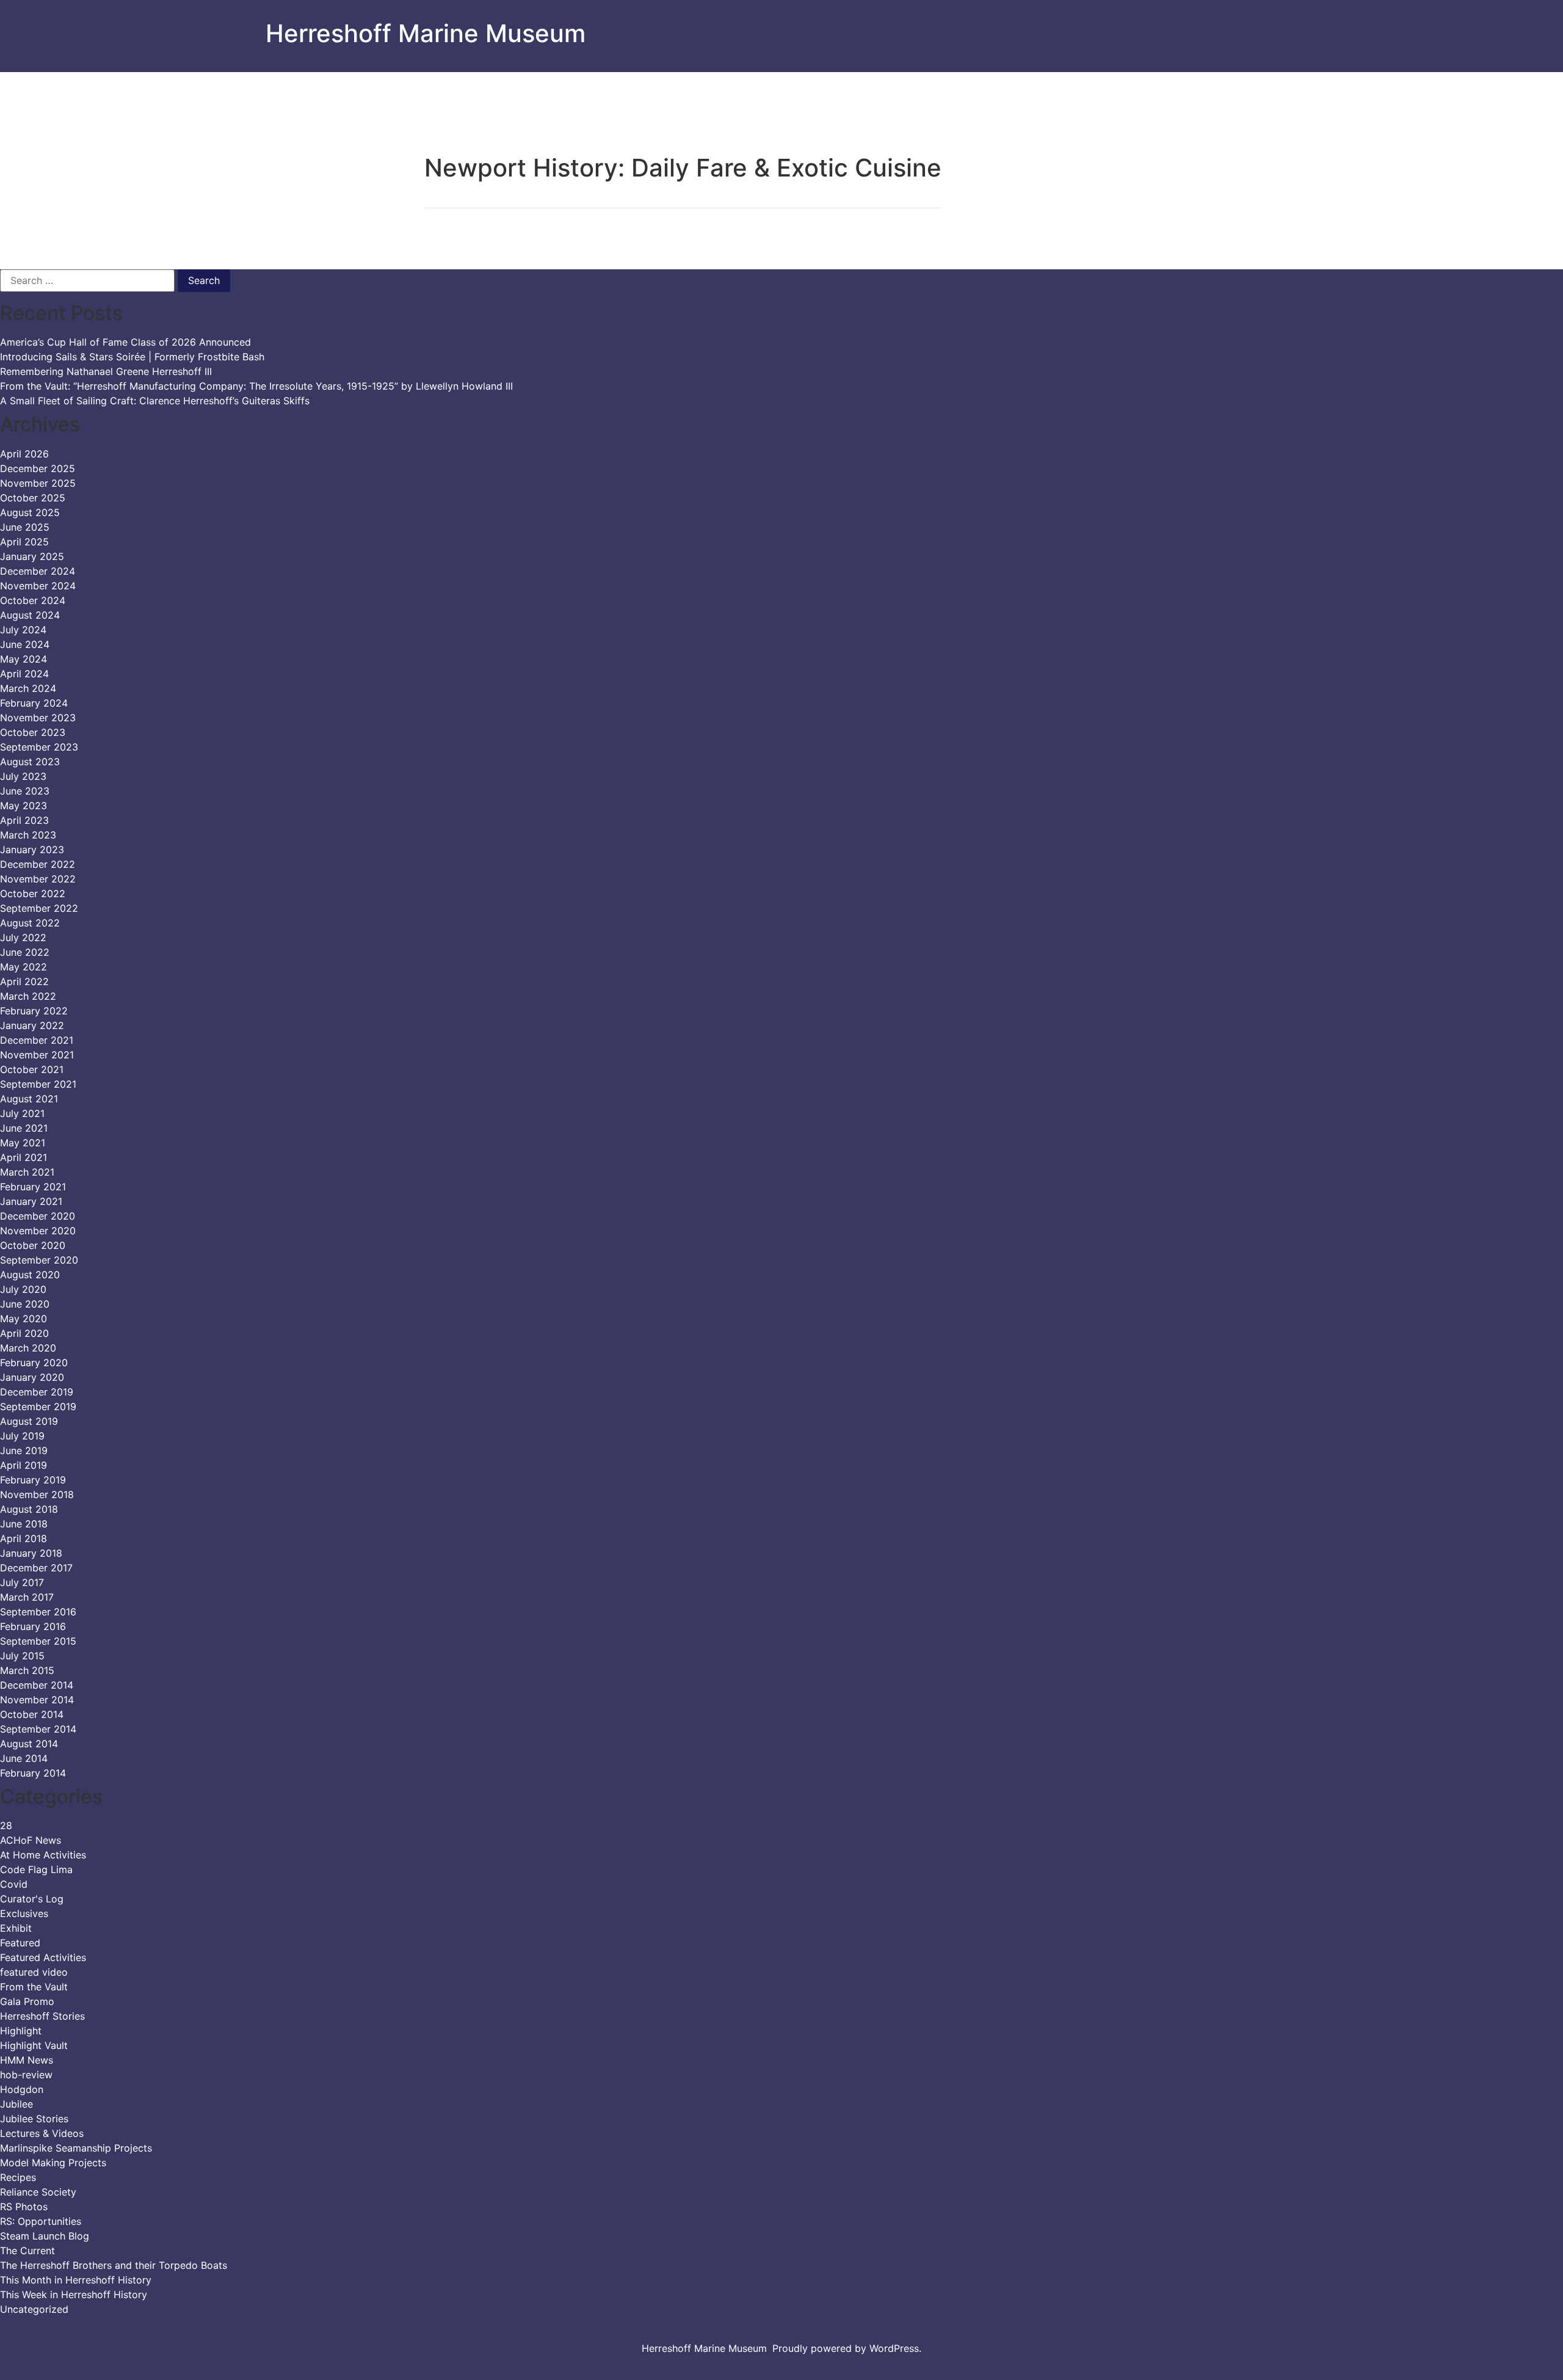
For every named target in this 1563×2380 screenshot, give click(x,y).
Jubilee (16, 2104)
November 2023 (38, 718)
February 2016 (33, 1626)
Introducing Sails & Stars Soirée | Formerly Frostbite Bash (132, 357)
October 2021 (32, 1069)
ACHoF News (31, 1840)
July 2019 (22, 1436)
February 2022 (34, 1011)
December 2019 (37, 1392)
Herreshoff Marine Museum (426, 33)
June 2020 (25, 1304)
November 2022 (38, 879)
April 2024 (24, 674)
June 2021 (24, 1128)
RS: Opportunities (41, 2221)
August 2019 (29, 1421)
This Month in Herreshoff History (76, 2280)
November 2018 (37, 1494)
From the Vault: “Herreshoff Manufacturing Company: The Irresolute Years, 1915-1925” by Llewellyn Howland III (256, 386)
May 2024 (24, 659)
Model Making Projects (53, 2163)
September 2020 (39, 1260)
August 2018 (29, 1509)
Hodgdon (22, 2089)
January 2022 (32, 1025)
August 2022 (30, 923)
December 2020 (38, 1216)
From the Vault (34, 1987)
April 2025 (24, 542)
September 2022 (39, 908)
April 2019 (24, 1465)
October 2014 (32, 1714)
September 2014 (38, 1729)
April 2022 (24, 981)
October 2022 (33, 893)
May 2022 (24, 967)
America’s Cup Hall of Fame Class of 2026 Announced (125, 342)
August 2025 (30, 512)
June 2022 (25, 952)
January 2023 (32, 850)
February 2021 (33, 1187)
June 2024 (25, 644)
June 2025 (25, 527)
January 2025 (32, 556)
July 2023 (23, 776)
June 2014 (24, 1758)
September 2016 (38, 1612)
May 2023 (24, 806)
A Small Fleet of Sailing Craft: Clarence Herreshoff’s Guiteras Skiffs (155, 401)
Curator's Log (32, 1899)
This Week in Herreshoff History (74, 2294)
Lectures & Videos (42, 2133)
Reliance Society (38, 2192)
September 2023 (39, 747)
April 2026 (24, 454)
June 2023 (25, 791)
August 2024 (30, 615)
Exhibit (16, 1928)
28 (6, 1825)
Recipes (18, 2177)
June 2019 (24, 1450)
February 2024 (34, 703)
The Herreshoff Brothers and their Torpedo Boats (114, 2265)
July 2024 (23, 630)
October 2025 (33, 498)
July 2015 (22, 1656)
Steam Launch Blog (45, 2236)
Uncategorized (34, 2309)
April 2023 (24, 820)
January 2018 (31, 1553)
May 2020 (24, 1319)
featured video (34, 1972)
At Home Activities (43, 1855)
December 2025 (38, 468)
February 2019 (33, 1480)
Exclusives (24, 1913)
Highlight (21, 2031)
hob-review (26, 2075)
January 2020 (32, 1377)
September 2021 (38, 1084)
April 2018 (24, 1538)
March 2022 (28, 996)
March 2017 (27, 1597)
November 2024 (38, 586)
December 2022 (38, 864)
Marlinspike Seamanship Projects (76, 2148)
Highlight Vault (34, 2045)
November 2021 (37, 1055)
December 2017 (36, 1568)
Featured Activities (43, 1957)
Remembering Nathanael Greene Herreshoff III (106, 371)
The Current (27, 2251)
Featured (20, 1943)
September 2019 (38, 1407)
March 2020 (28, 1348)
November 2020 (38, 1231)
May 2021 (23, 1143)
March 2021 (27, 1172)
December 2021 (37, 1040)
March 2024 (28, 688)
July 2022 (23, 937)
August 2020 (30, 1275)
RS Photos (24, 2207)
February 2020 (34, 1363)
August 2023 (30, 762)
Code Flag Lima (36, 1869)
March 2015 (27, 1670)
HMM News (27, 2060)
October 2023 (33, 732)
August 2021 (29, 1099)
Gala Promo (27, 2001)
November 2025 (38, 483)
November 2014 (37, 1700)
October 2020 (33, 1245)
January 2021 (31, 1201)
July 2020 (23, 1289)
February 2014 (33, 1773)
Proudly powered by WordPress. (847, 2348)
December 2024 (38, 571)
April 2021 (24, 1157)
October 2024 (33, 600)
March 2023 (28, 835)
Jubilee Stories (34, 2119)
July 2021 (22, 1113)
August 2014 (29, 1744)
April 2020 (24, 1333)
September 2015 (38, 1641)
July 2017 (22, 1582)
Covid (14, 1884)
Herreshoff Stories (42, 2016)
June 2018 (24, 1524)
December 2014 (37, 1685)
